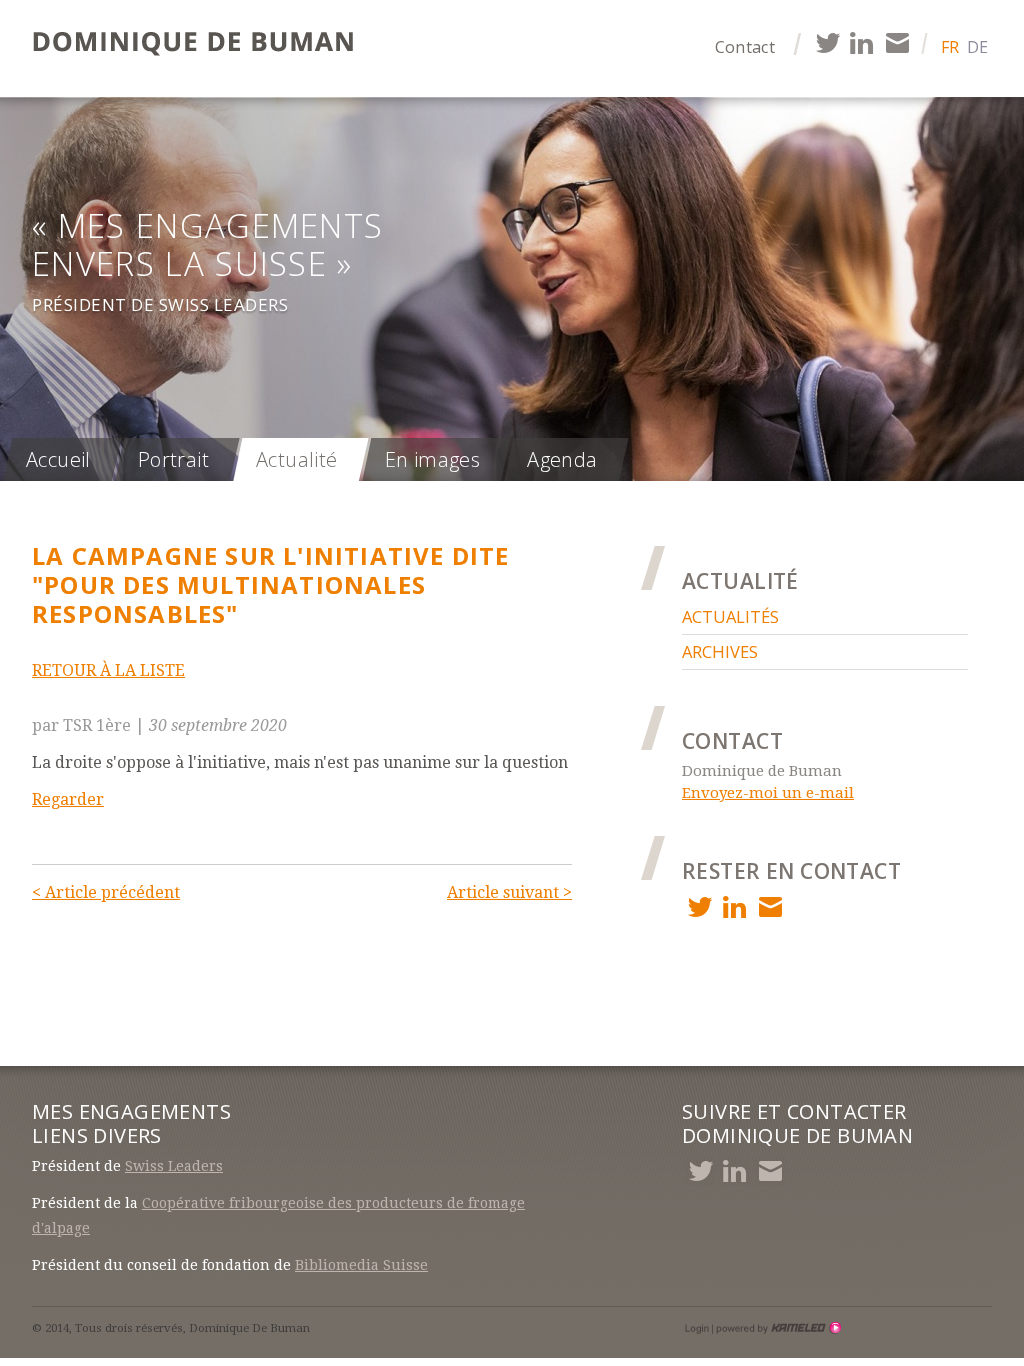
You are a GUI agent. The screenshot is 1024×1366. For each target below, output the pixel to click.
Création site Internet (777, 1328)
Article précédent (106, 892)
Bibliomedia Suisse (361, 1265)
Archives (720, 651)
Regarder (68, 799)
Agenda (562, 459)
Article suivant (509, 892)
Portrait (173, 459)
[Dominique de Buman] (199, 45)
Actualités (730, 616)
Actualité (297, 459)
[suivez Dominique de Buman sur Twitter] (826, 42)
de (977, 47)
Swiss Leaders (174, 1166)
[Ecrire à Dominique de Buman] (896, 42)
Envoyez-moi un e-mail (768, 793)
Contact (745, 47)
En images (433, 459)
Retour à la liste (108, 670)
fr (950, 47)
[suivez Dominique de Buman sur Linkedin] (861, 42)
